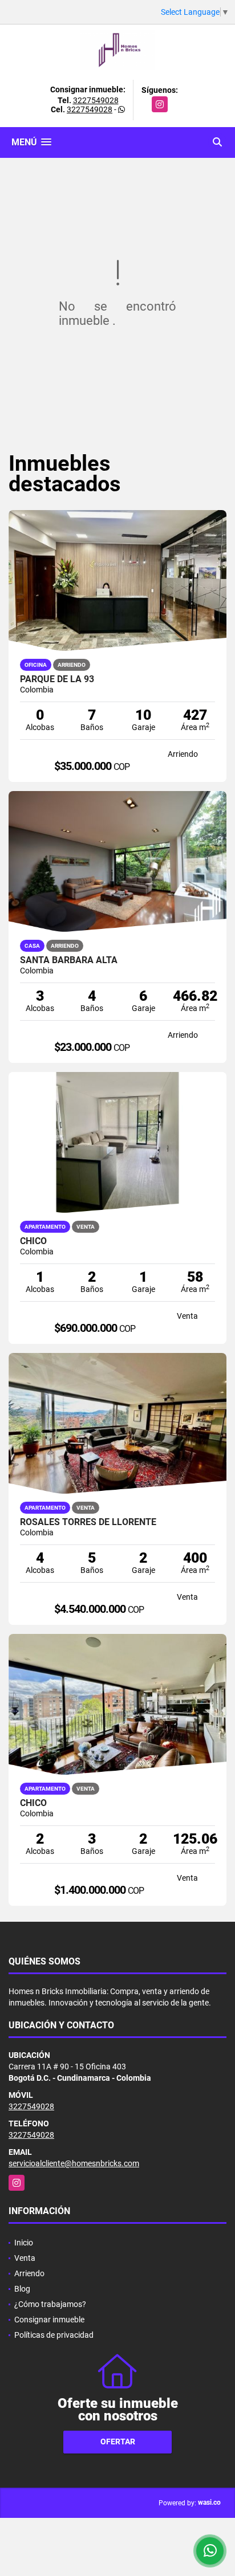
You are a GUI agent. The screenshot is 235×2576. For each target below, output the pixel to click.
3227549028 (96, 100)
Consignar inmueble (49, 2320)
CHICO (33, 1803)
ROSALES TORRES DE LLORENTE (88, 1522)
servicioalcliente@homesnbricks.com (74, 2163)
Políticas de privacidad (54, 2335)
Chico (33, 1241)
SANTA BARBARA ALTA (69, 960)
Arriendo (29, 2273)
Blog (22, 2289)
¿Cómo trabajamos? (50, 2304)
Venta (25, 2258)
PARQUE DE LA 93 (57, 679)
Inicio (24, 2243)
